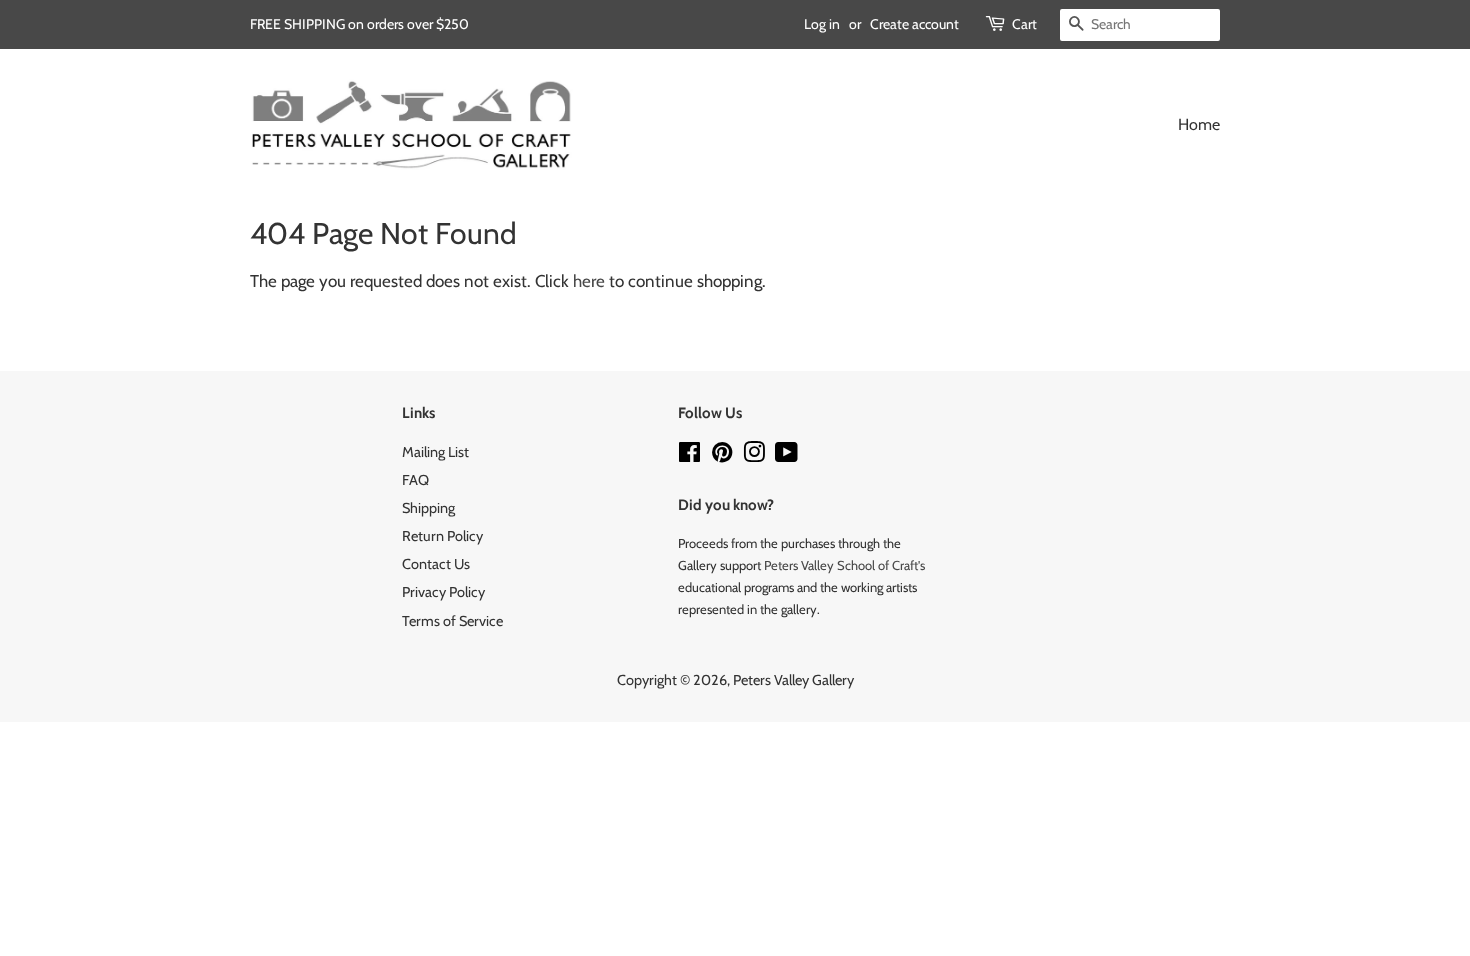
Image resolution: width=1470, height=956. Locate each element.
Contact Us (436, 564)
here (589, 281)
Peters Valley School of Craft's (844, 565)
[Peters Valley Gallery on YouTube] (786, 456)
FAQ (415, 480)
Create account (914, 24)
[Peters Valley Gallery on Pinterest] (722, 456)
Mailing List (435, 452)
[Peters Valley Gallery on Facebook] (689, 456)
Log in (822, 24)
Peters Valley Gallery (793, 680)
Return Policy (442, 536)
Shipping (428, 508)
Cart (1024, 24)
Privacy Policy (443, 592)
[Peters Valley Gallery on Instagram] (754, 456)
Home (1199, 124)
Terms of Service (452, 621)
